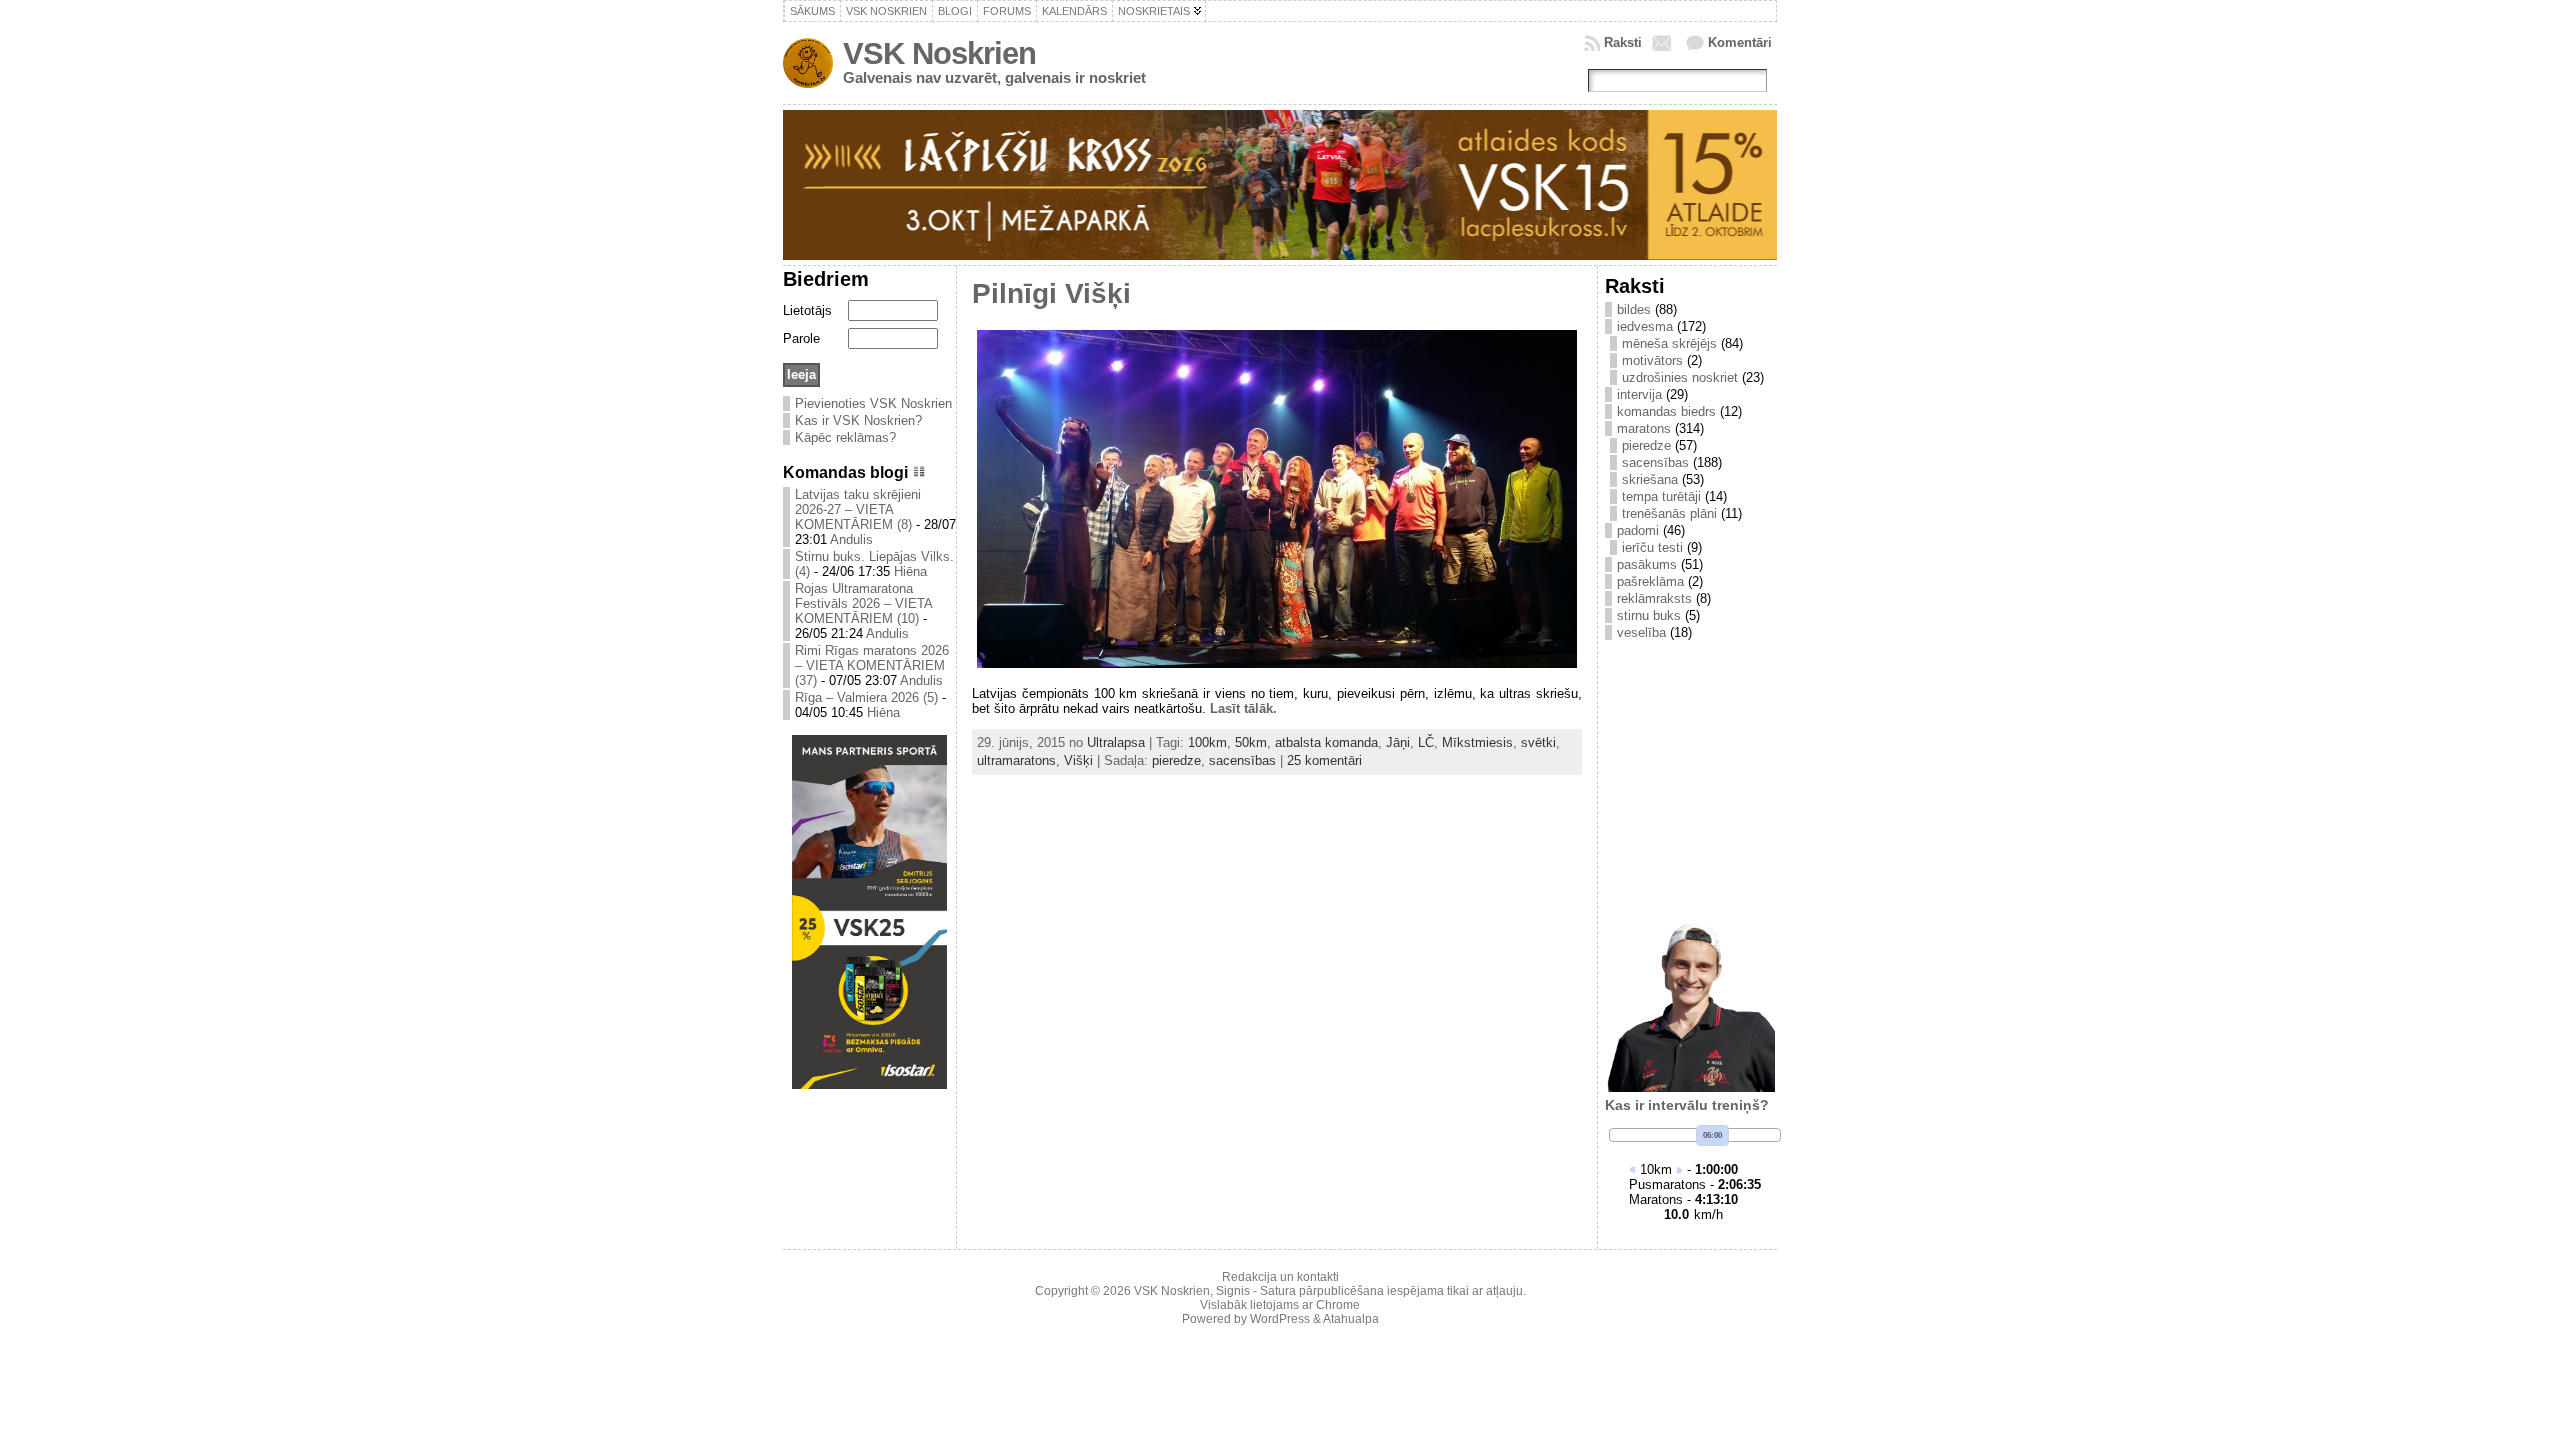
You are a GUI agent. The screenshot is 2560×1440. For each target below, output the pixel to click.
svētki (1538, 742)
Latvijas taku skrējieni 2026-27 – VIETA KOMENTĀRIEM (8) (858, 509)
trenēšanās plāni (1669, 513)
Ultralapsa (1116, 742)
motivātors (1652, 360)
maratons (1644, 428)
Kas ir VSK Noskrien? (858, 420)
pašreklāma (1650, 581)
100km (1207, 742)
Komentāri (1740, 42)
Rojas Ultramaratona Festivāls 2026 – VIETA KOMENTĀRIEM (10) (863, 603)
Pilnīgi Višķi (1051, 293)
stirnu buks (1649, 615)
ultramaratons (1016, 760)
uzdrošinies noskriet (1680, 377)
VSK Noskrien (939, 53)
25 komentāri (1324, 760)
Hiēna (910, 571)
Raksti (1623, 42)
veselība (1641, 632)
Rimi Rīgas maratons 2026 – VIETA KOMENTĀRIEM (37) (872, 665)
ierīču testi (1652, 547)
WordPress (1280, 1319)
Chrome (1338, 1305)
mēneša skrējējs (1669, 343)
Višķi (1078, 760)
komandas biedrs (1666, 411)
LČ (1426, 742)
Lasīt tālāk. (1243, 708)
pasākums (1647, 564)
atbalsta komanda (1326, 742)
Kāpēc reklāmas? (845, 437)
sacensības (1242, 760)
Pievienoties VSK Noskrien (873, 403)
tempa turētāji (1661, 496)
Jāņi (1398, 742)
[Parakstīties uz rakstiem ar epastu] (1664, 43)
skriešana (1650, 479)
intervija (1639, 394)
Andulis (851, 539)
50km (1251, 742)
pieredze (1176, 760)
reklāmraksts (1654, 598)
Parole (801, 338)
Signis (1233, 1291)
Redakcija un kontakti (1280, 1277)
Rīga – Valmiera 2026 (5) (866, 697)
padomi (1638, 530)
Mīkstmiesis (1477, 742)
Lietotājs (807, 310)
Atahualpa (1351, 1319)
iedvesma (1645, 326)
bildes (1634, 309)
